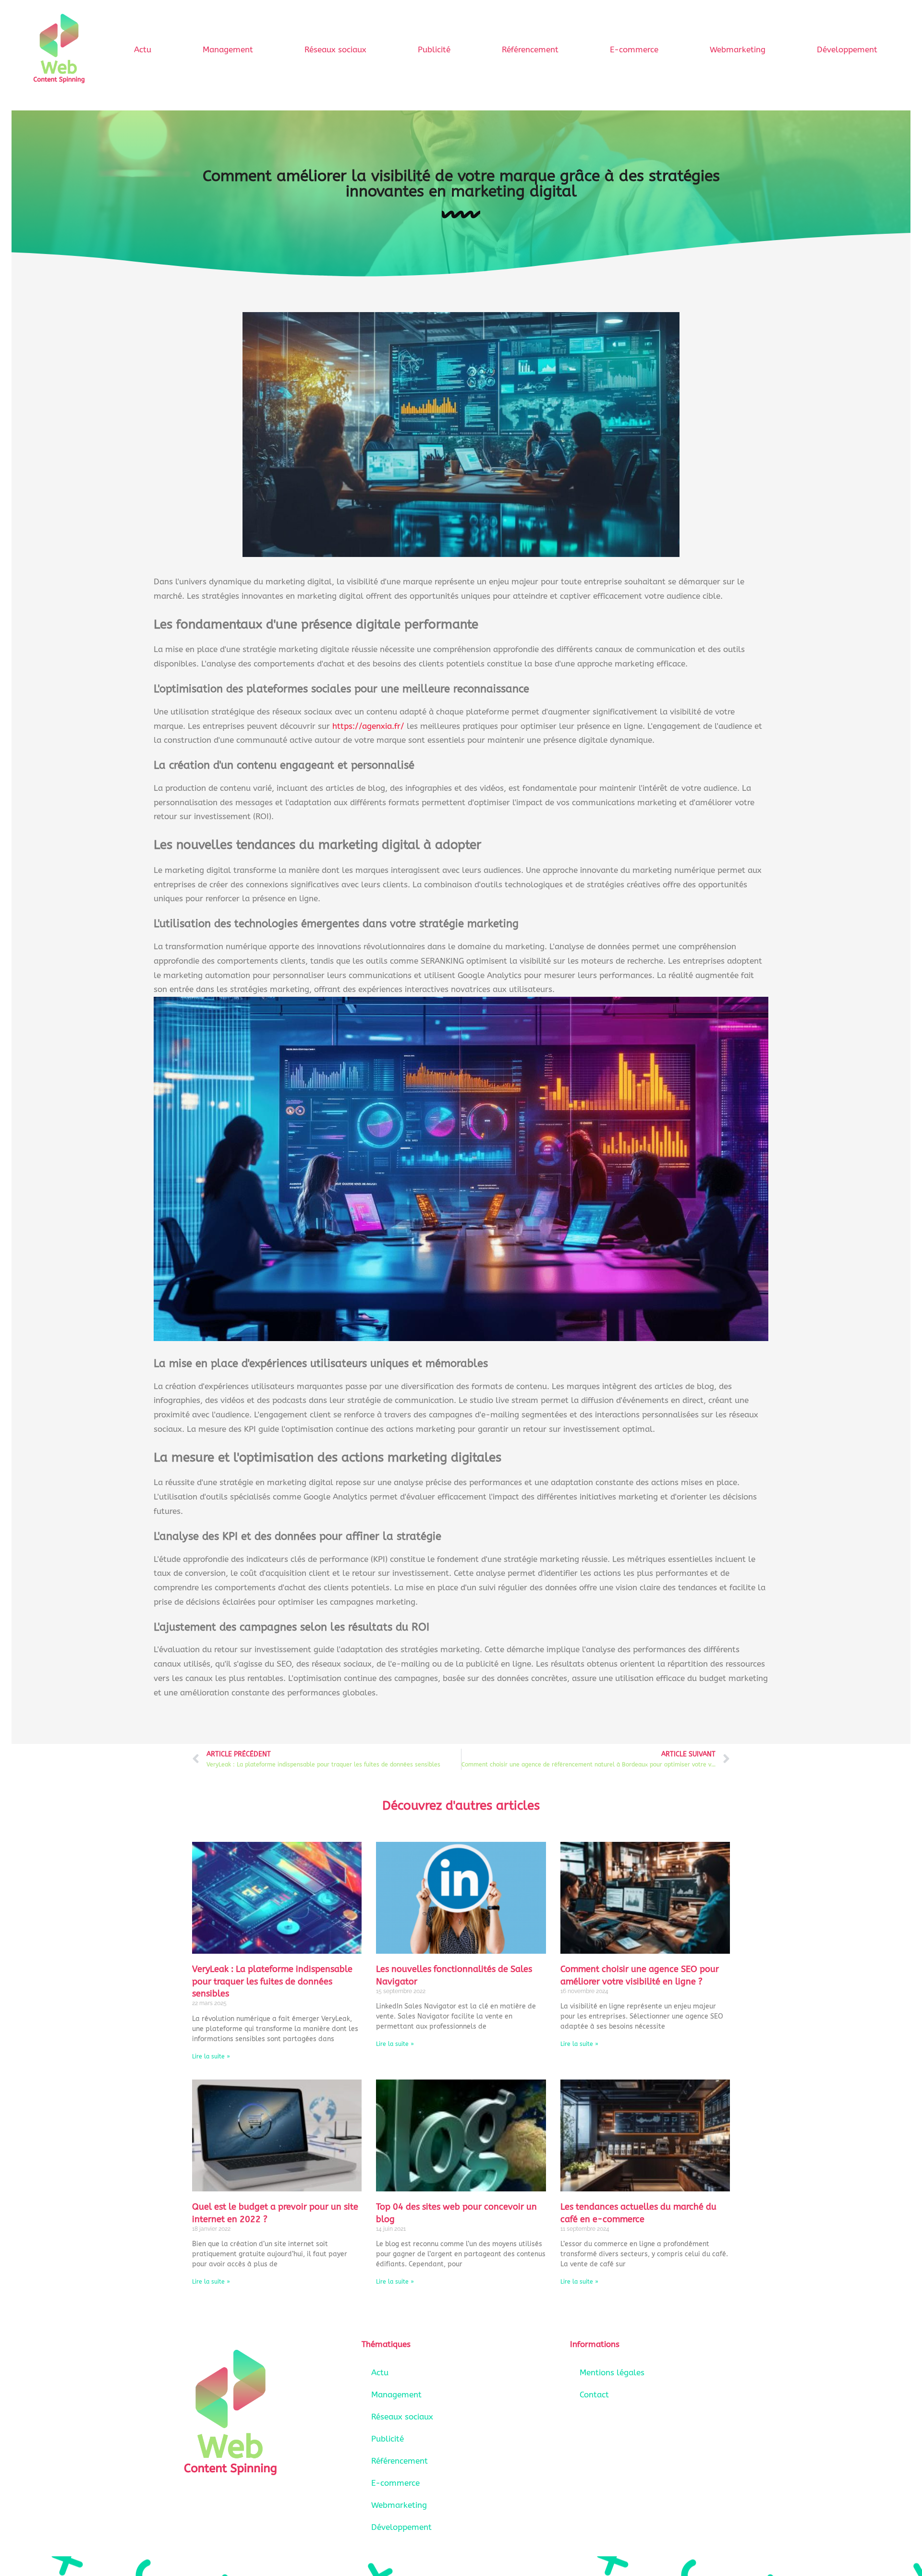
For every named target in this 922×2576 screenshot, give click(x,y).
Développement (847, 49)
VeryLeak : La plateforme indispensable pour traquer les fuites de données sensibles (272, 1981)
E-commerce (634, 49)
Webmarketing (738, 49)
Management (228, 49)
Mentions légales (612, 2372)
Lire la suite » (211, 2056)
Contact (594, 2395)
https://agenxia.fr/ (368, 726)
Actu (143, 49)
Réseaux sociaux (335, 49)
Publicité (434, 49)
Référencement (530, 49)
